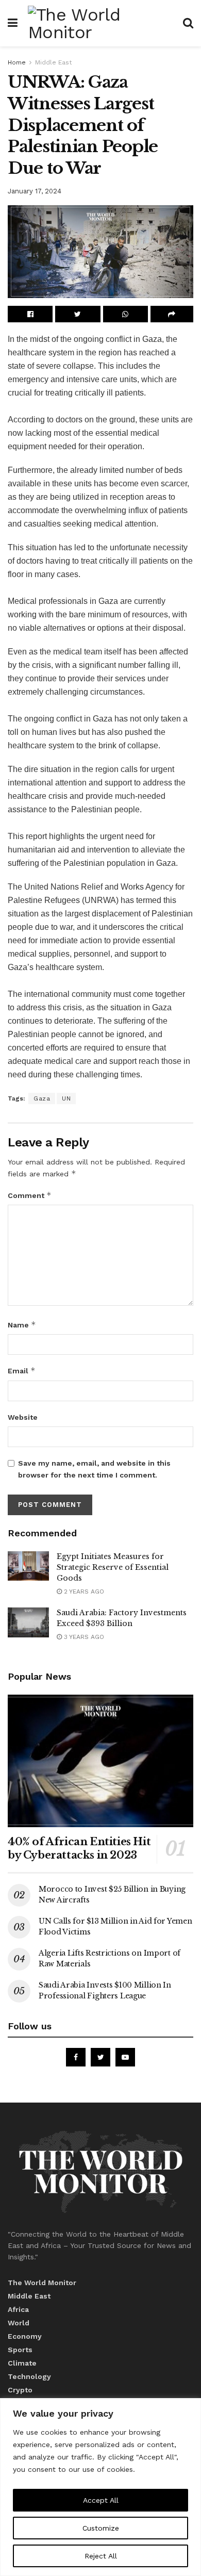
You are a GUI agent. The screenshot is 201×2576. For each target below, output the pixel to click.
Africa (18, 2309)
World (19, 2323)
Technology (29, 2376)
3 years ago (83, 1637)
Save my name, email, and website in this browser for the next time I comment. (94, 1469)
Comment (30, 1195)
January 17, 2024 (35, 191)
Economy (25, 2336)
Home (17, 62)
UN (66, 1098)
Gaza (42, 1098)
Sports (20, 2350)
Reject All (101, 2556)
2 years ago (83, 1591)
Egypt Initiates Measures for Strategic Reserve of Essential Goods (113, 1567)
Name (22, 1325)
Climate (22, 2363)
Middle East (53, 62)
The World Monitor (42, 2283)
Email (22, 1371)
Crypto (20, 2390)
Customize (101, 2528)
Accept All (101, 2500)
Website (23, 1417)
